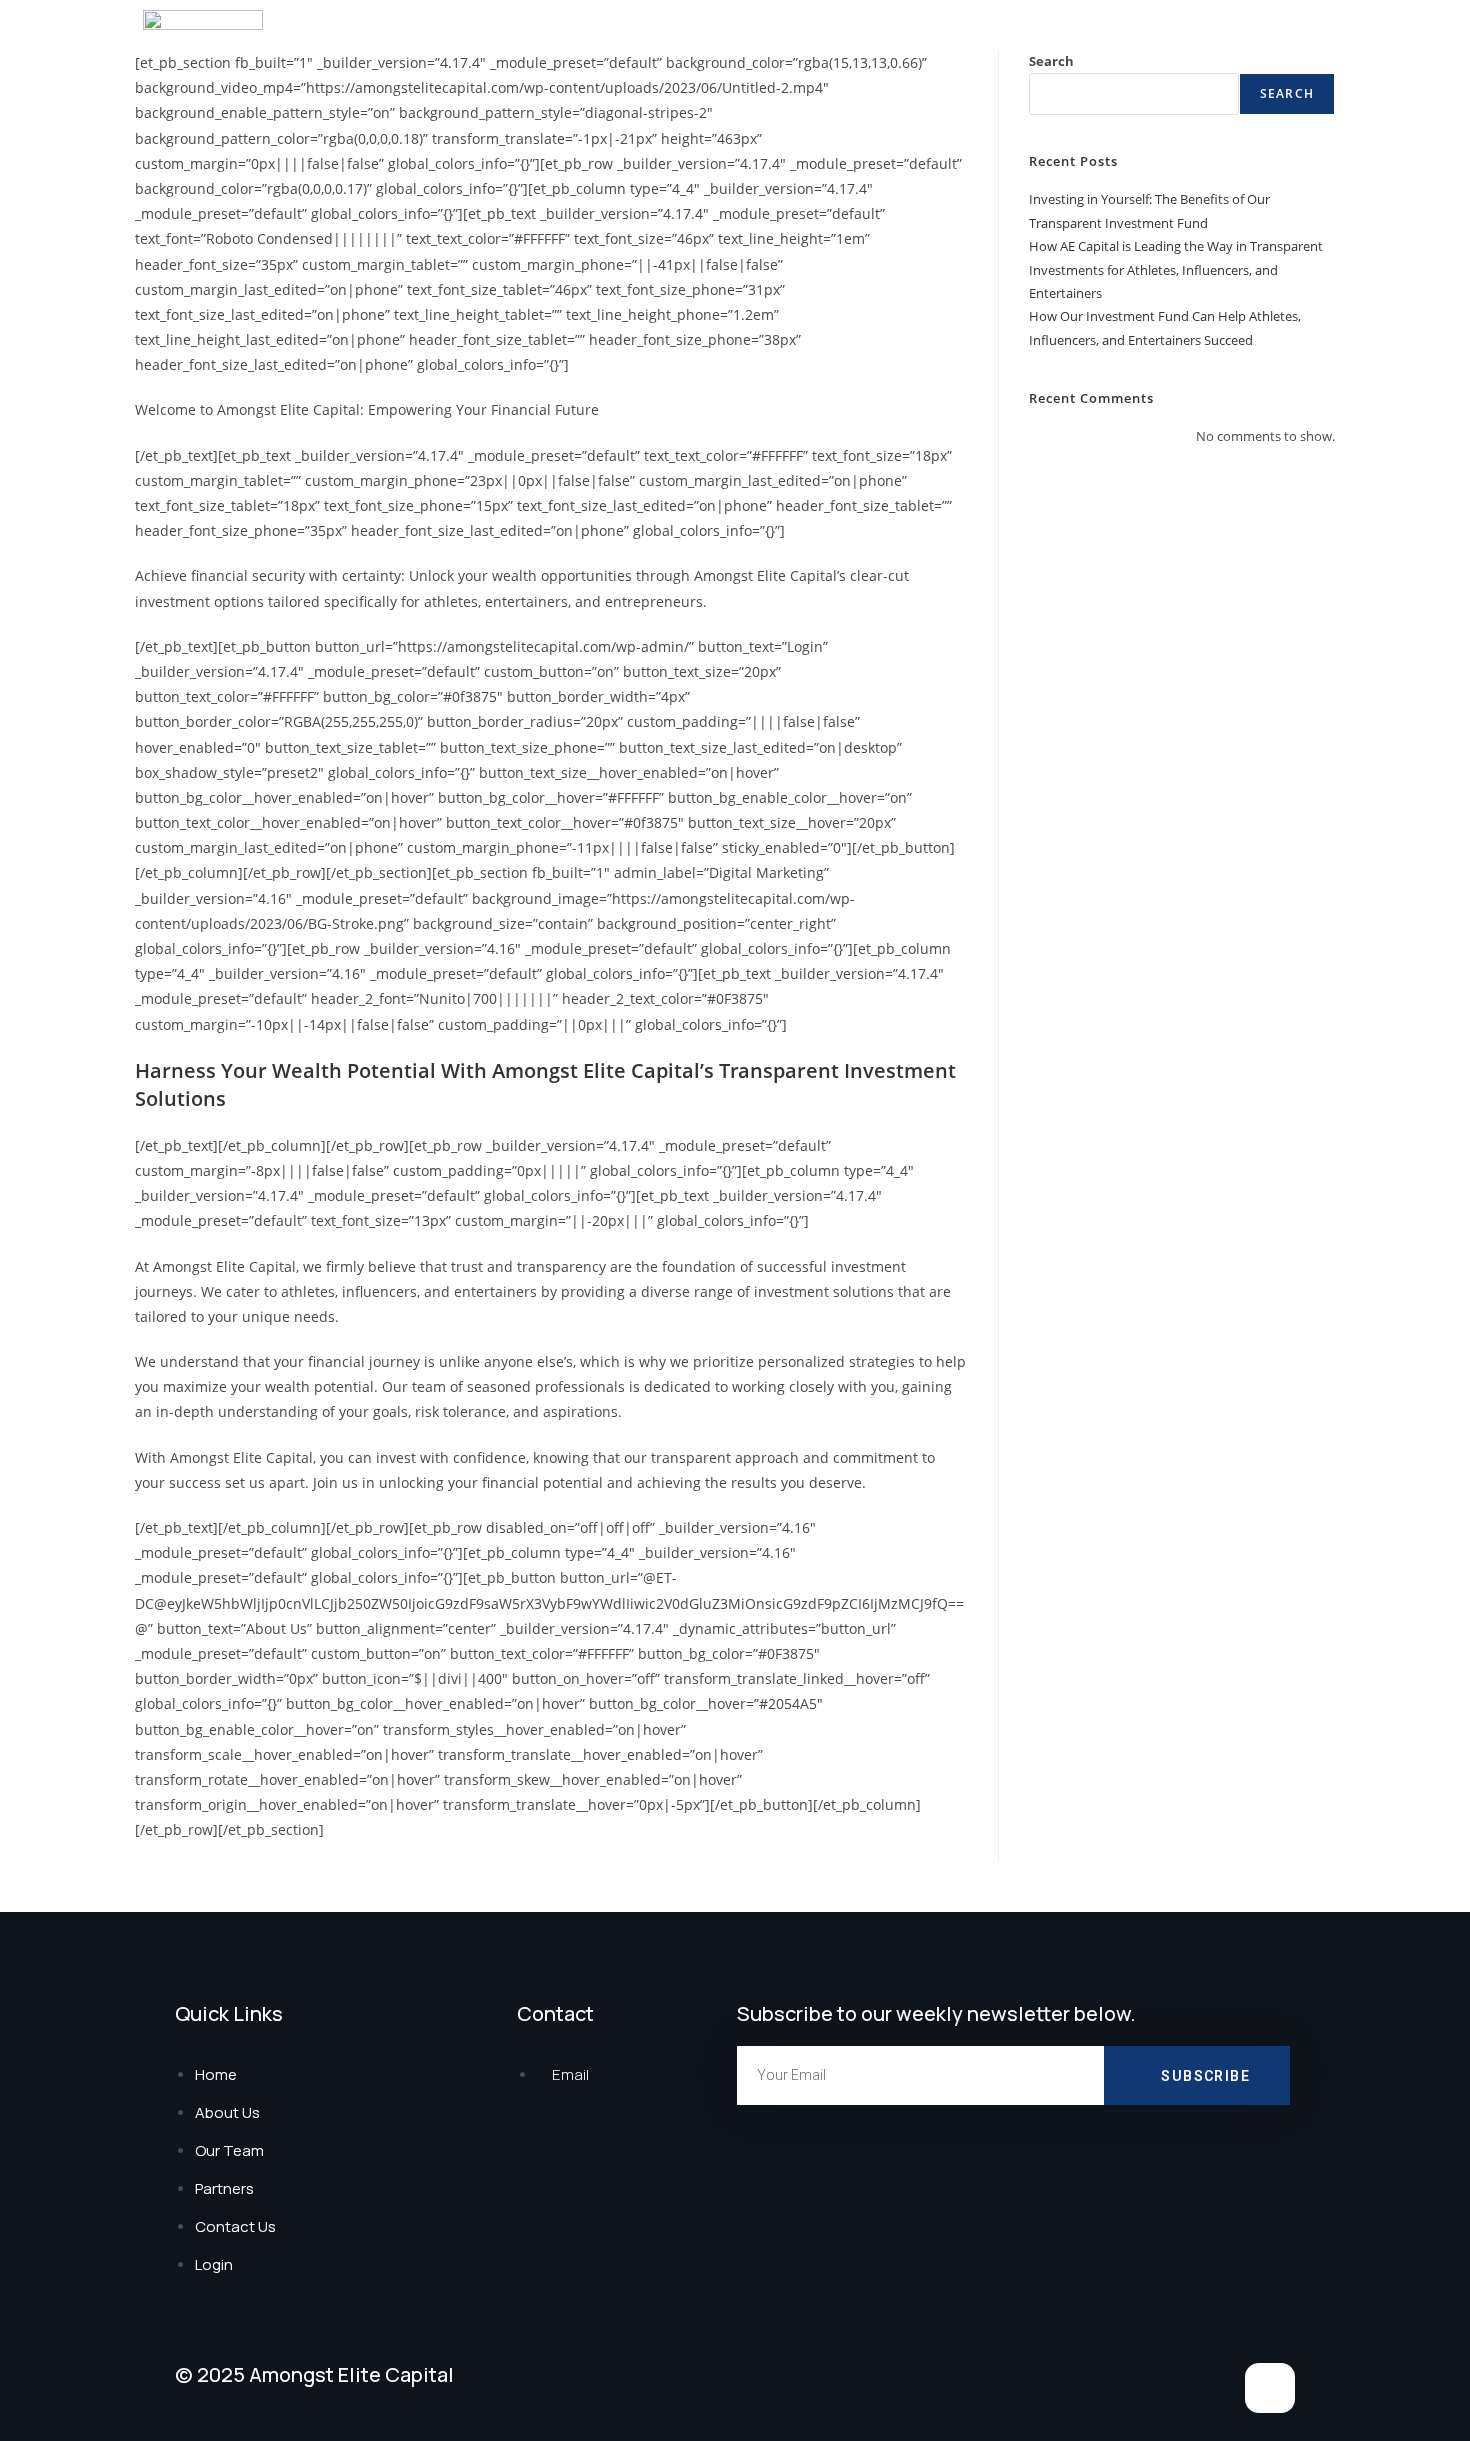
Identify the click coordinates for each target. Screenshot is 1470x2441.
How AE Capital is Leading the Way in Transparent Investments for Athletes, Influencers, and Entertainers (1176, 269)
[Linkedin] (1270, 2388)
